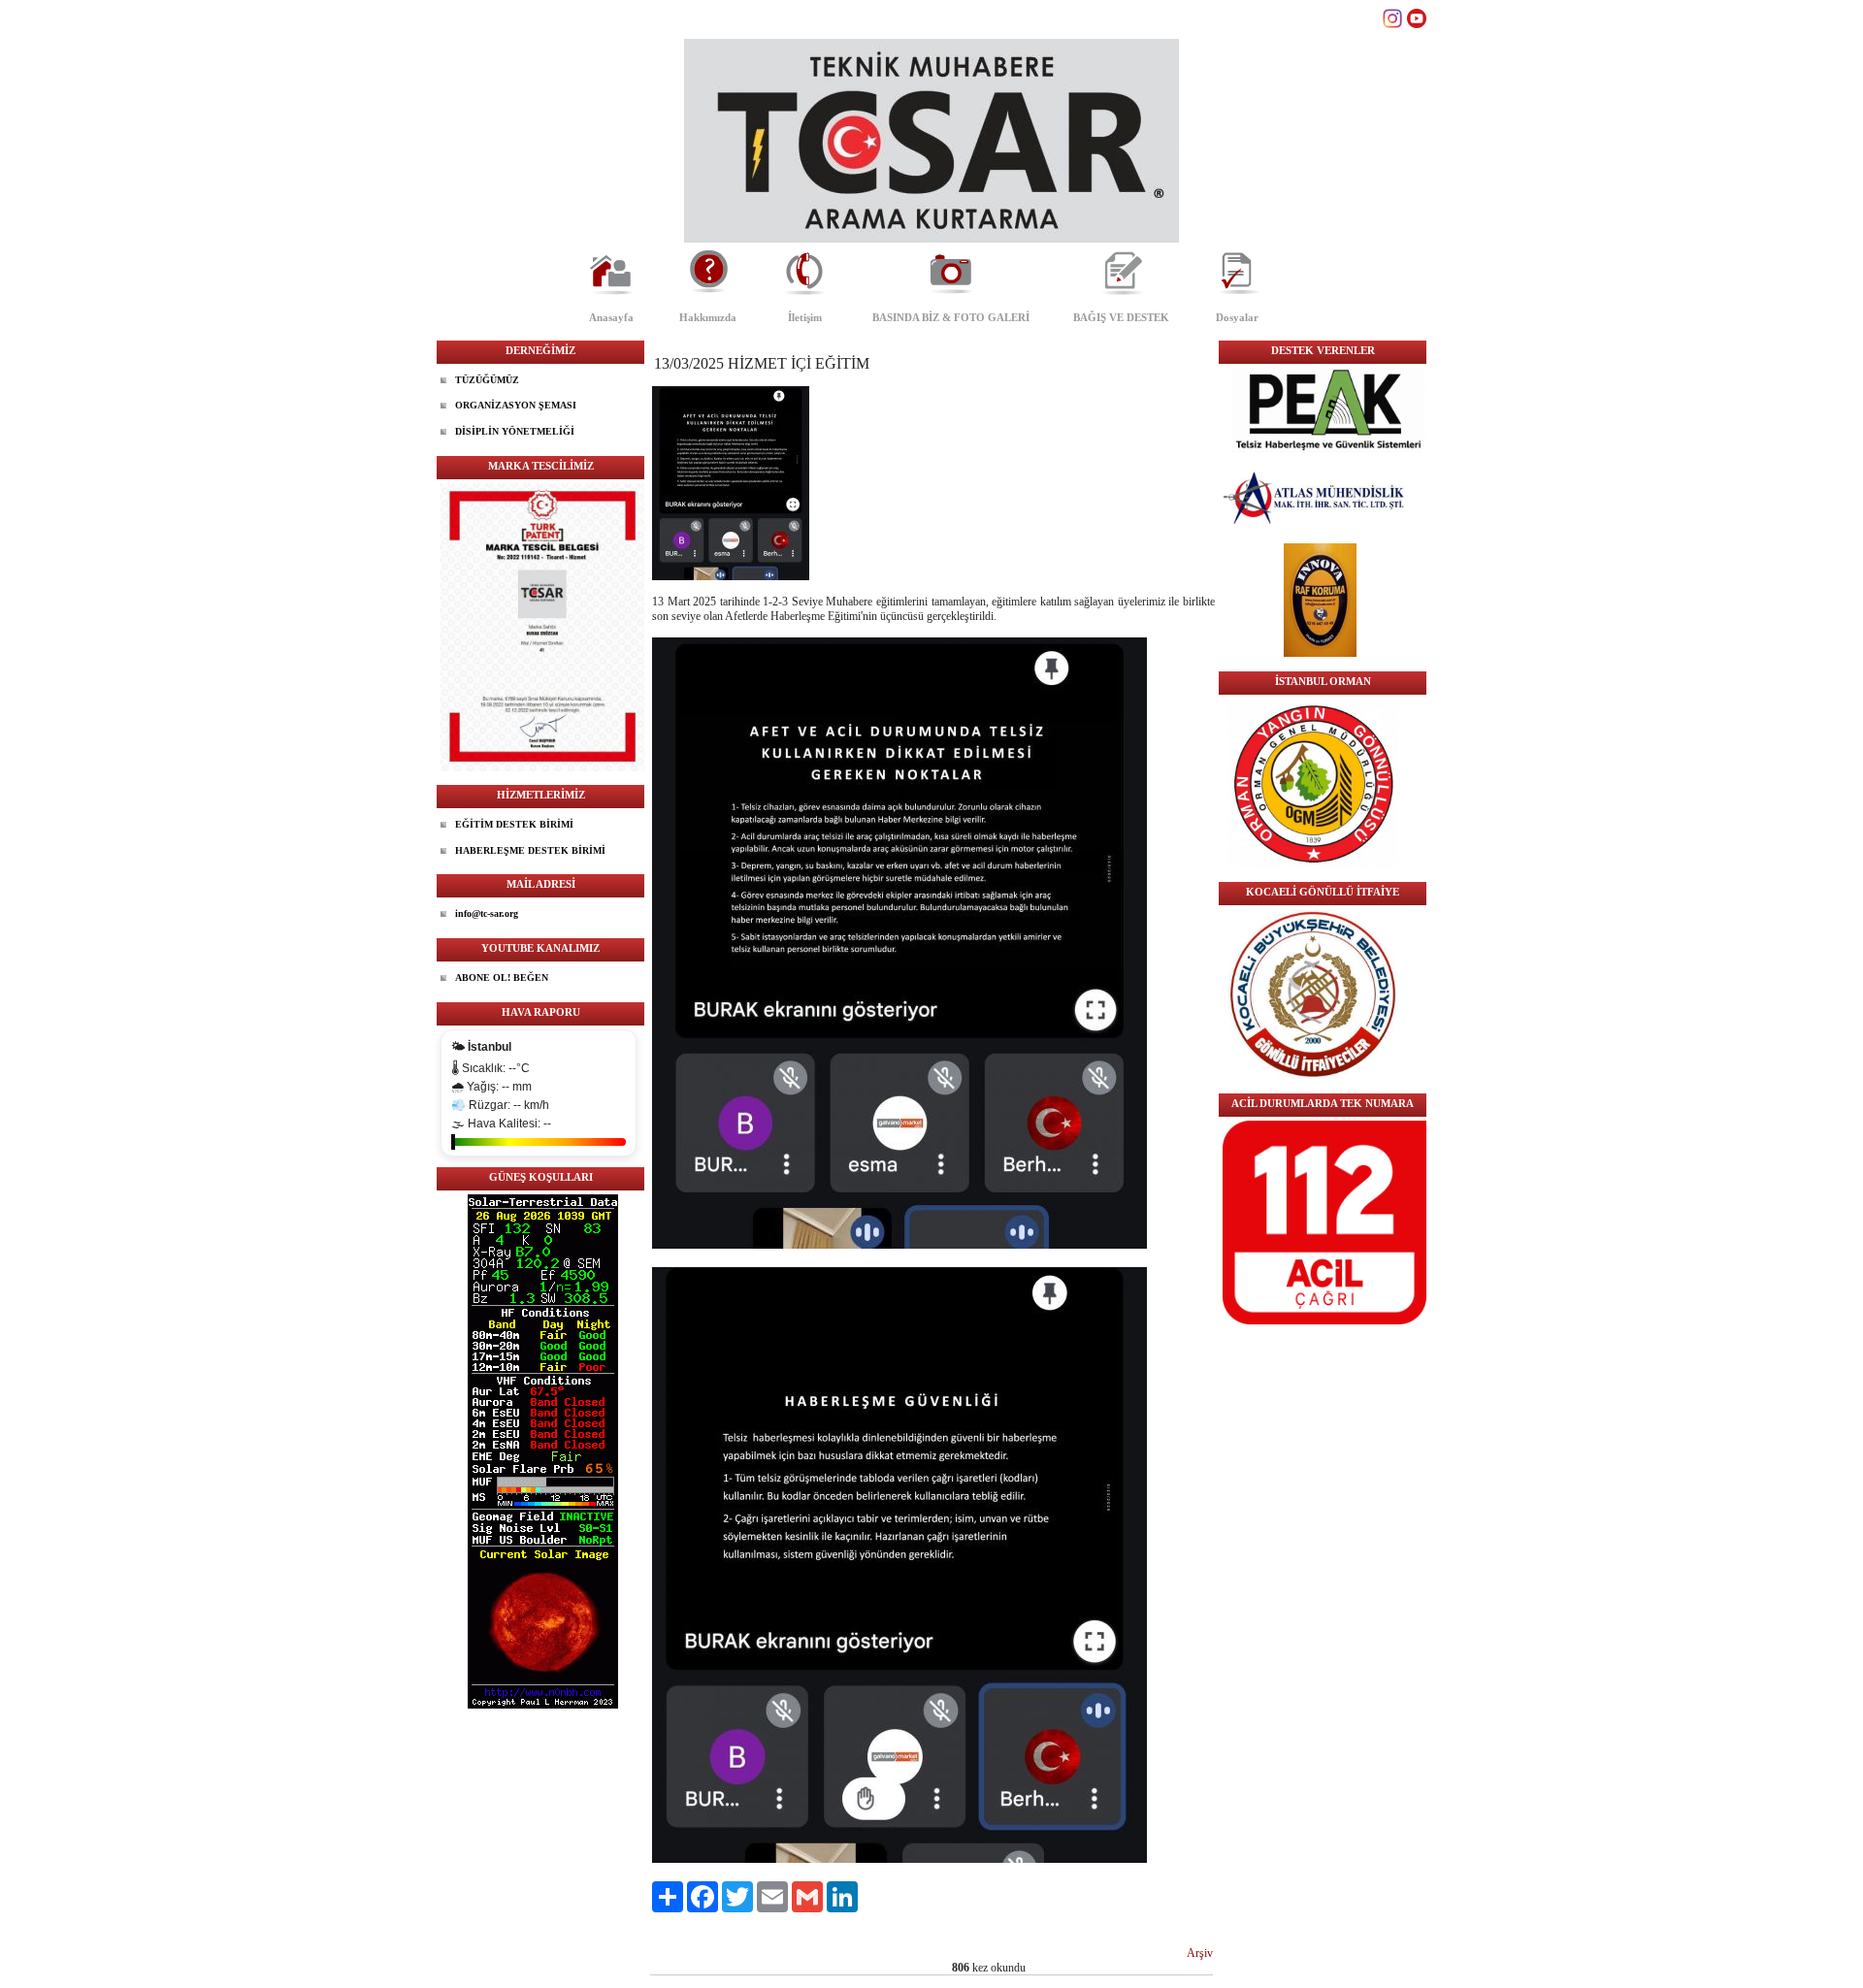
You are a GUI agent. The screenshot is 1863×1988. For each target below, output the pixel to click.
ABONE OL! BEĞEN (502, 978)
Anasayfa (611, 317)
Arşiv (1200, 1953)
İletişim (805, 317)
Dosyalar (1237, 317)
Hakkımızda (708, 317)
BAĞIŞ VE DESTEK (1121, 317)
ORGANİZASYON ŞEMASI (516, 405)
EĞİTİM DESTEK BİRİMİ (514, 824)
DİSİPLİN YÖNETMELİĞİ (515, 431)
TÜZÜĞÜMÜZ (487, 380)
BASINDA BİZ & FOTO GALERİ (951, 317)
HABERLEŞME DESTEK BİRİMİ (530, 850)
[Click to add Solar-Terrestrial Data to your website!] (543, 1705)
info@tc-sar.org (487, 913)
